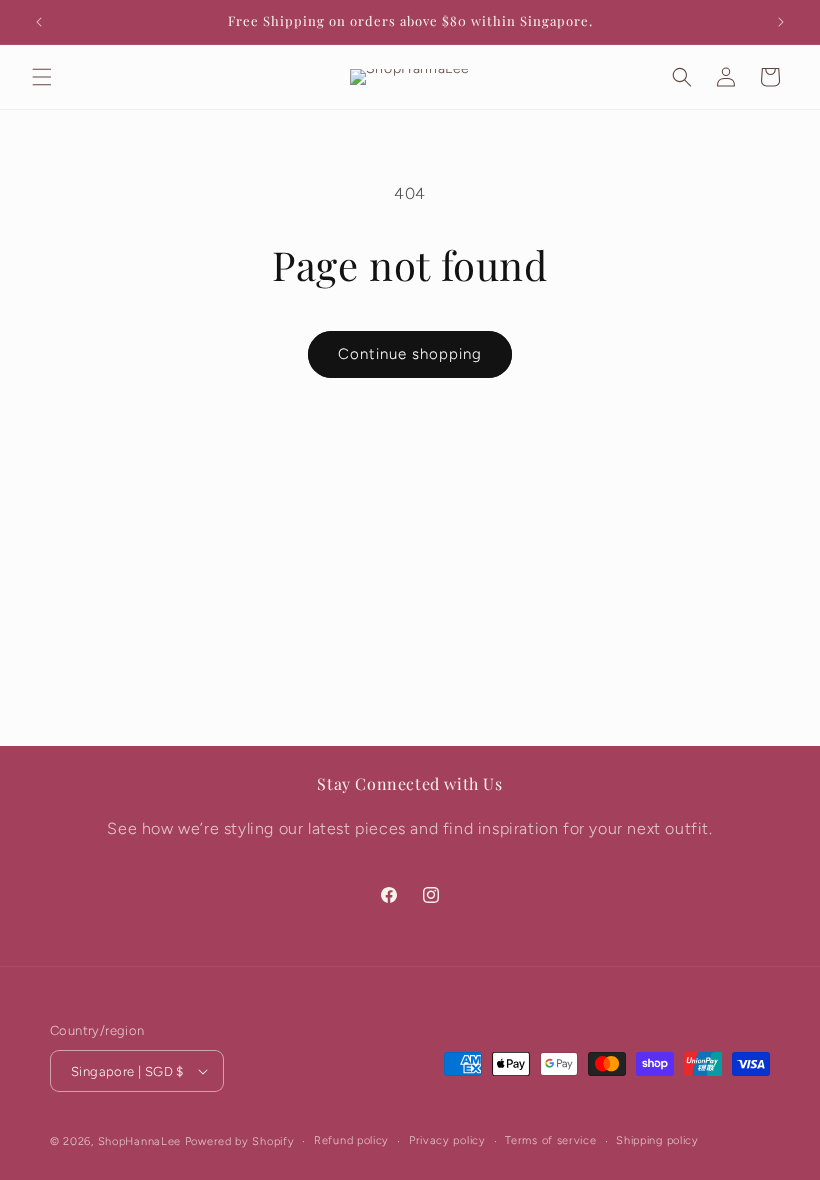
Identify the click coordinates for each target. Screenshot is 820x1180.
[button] (42, 77)
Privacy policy (447, 1140)
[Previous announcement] (39, 22)
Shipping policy (657, 1140)
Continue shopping (410, 354)
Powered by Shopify (240, 1141)
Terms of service (550, 1140)
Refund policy (351, 1140)
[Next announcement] (781, 22)
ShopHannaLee (139, 1141)
